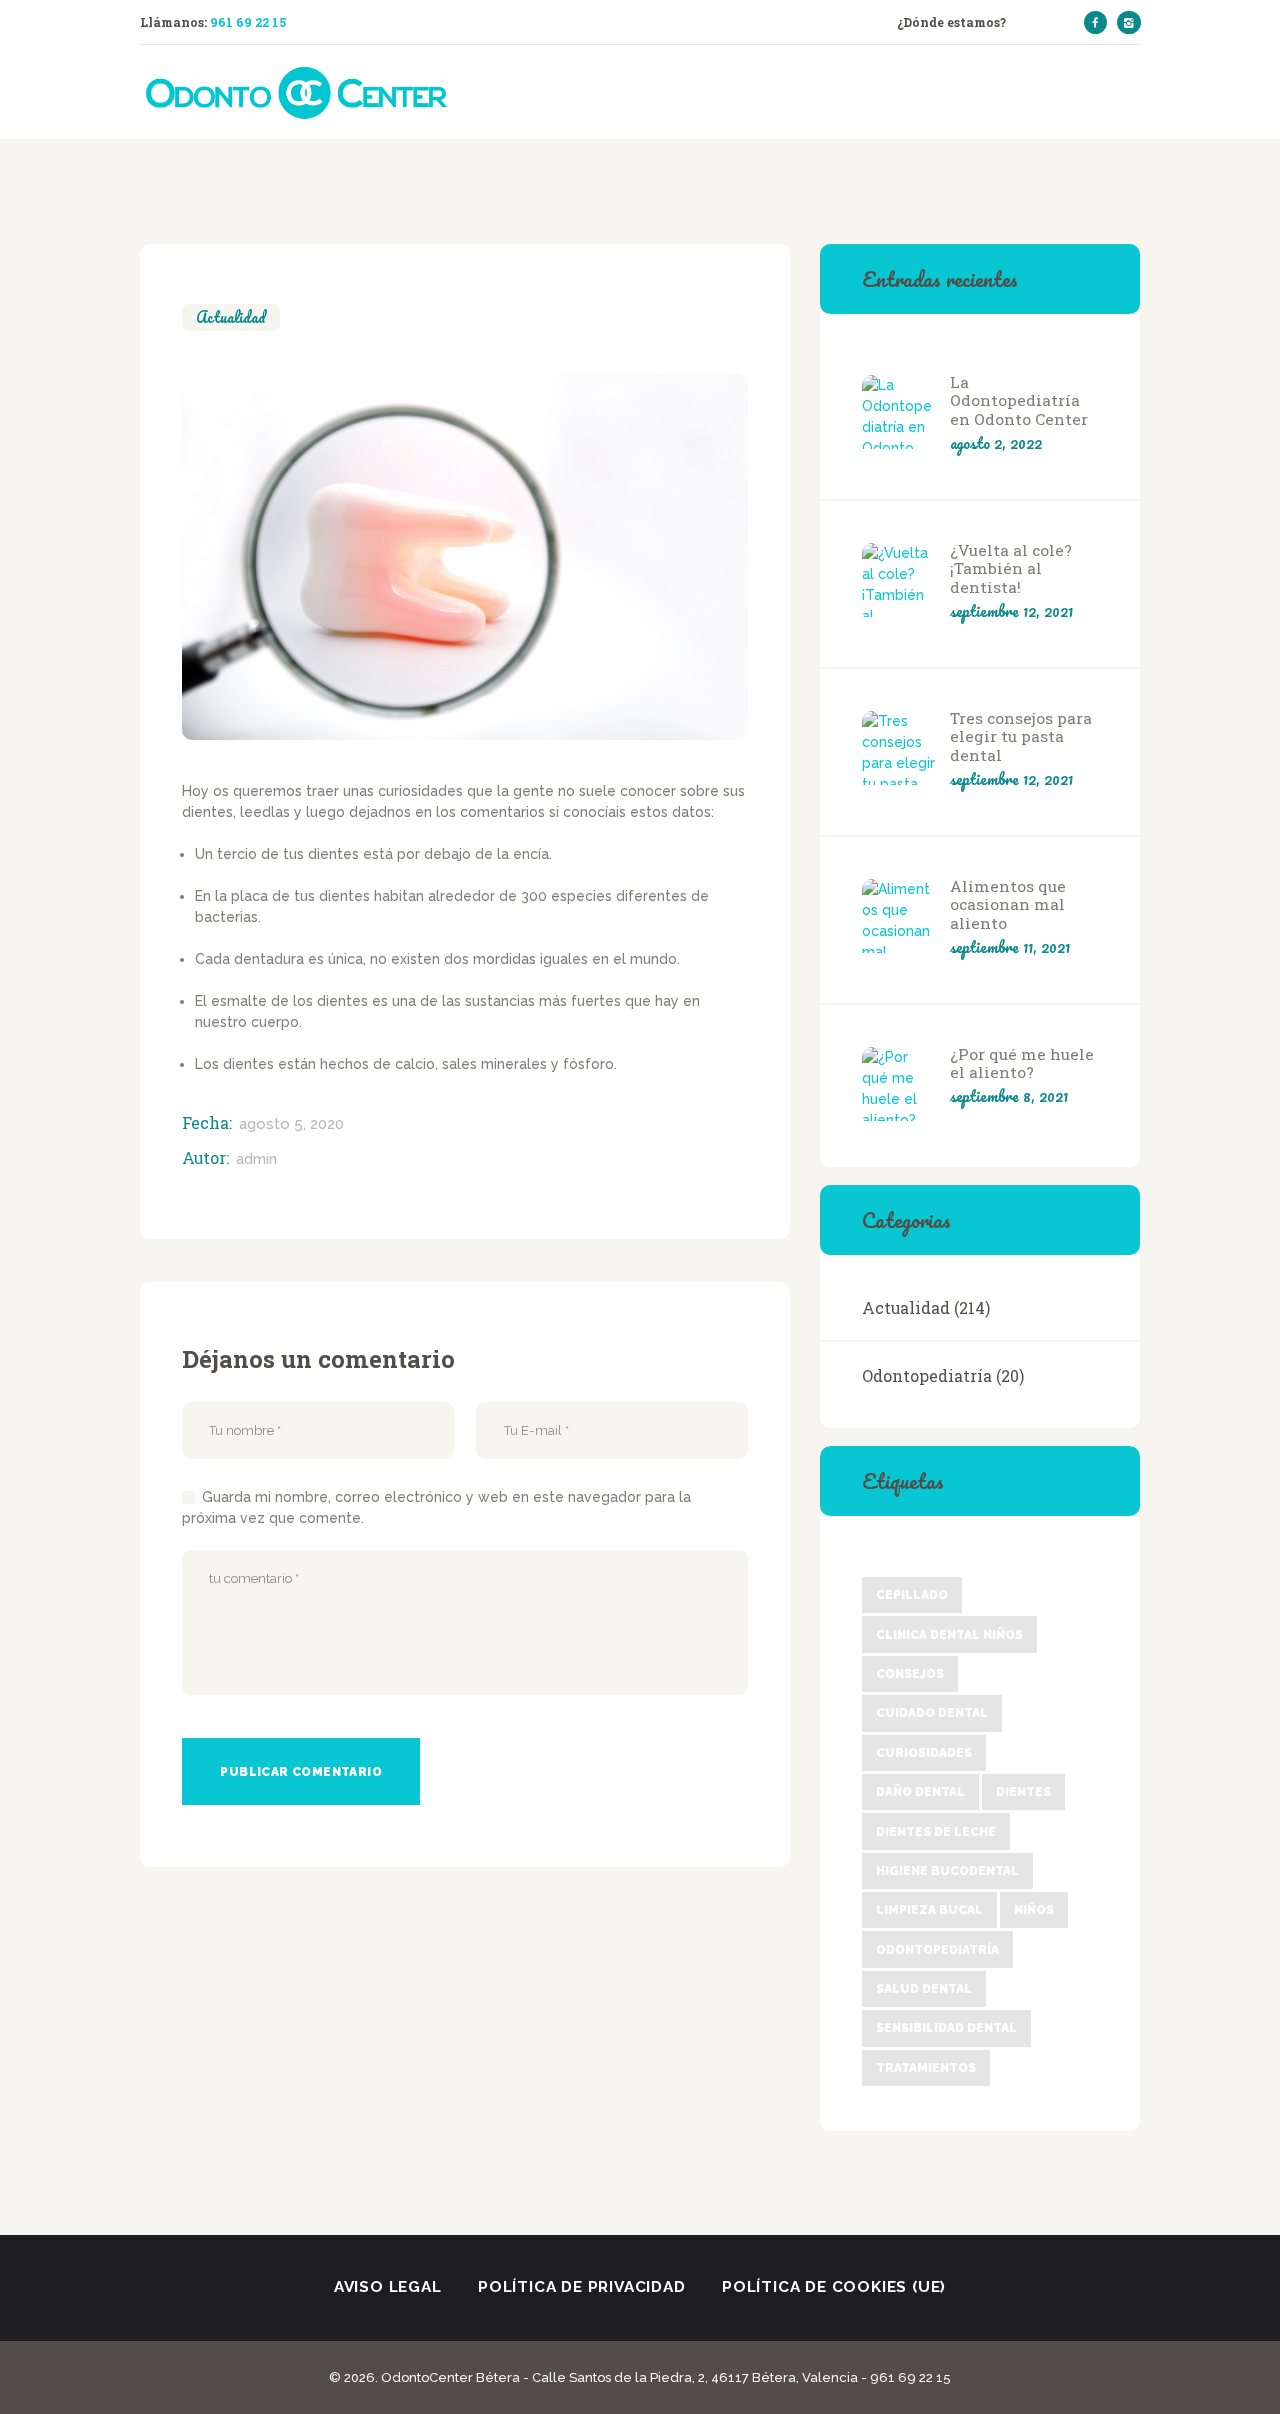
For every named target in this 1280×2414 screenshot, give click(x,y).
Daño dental (920, 1792)
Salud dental (924, 1989)
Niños (1034, 1910)
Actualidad (231, 318)
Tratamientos (926, 2068)
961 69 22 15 (248, 22)
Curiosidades (924, 1753)
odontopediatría (937, 1950)
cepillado (912, 1595)
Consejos (910, 1674)
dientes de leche (936, 1832)
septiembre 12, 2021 (1011, 611)
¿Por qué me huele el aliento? (1022, 1063)
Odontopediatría (927, 1375)
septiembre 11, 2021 (1010, 947)
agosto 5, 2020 (291, 1124)
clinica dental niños (949, 1635)
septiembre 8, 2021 (1009, 1096)
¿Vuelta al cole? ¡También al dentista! (1011, 569)
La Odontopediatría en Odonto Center (1019, 401)
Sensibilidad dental (946, 2028)
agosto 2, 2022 (996, 443)
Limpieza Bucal (929, 1910)
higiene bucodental (947, 1871)
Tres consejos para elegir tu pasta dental (1021, 737)
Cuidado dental (932, 1713)
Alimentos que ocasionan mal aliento (1008, 905)
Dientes (1023, 1792)
